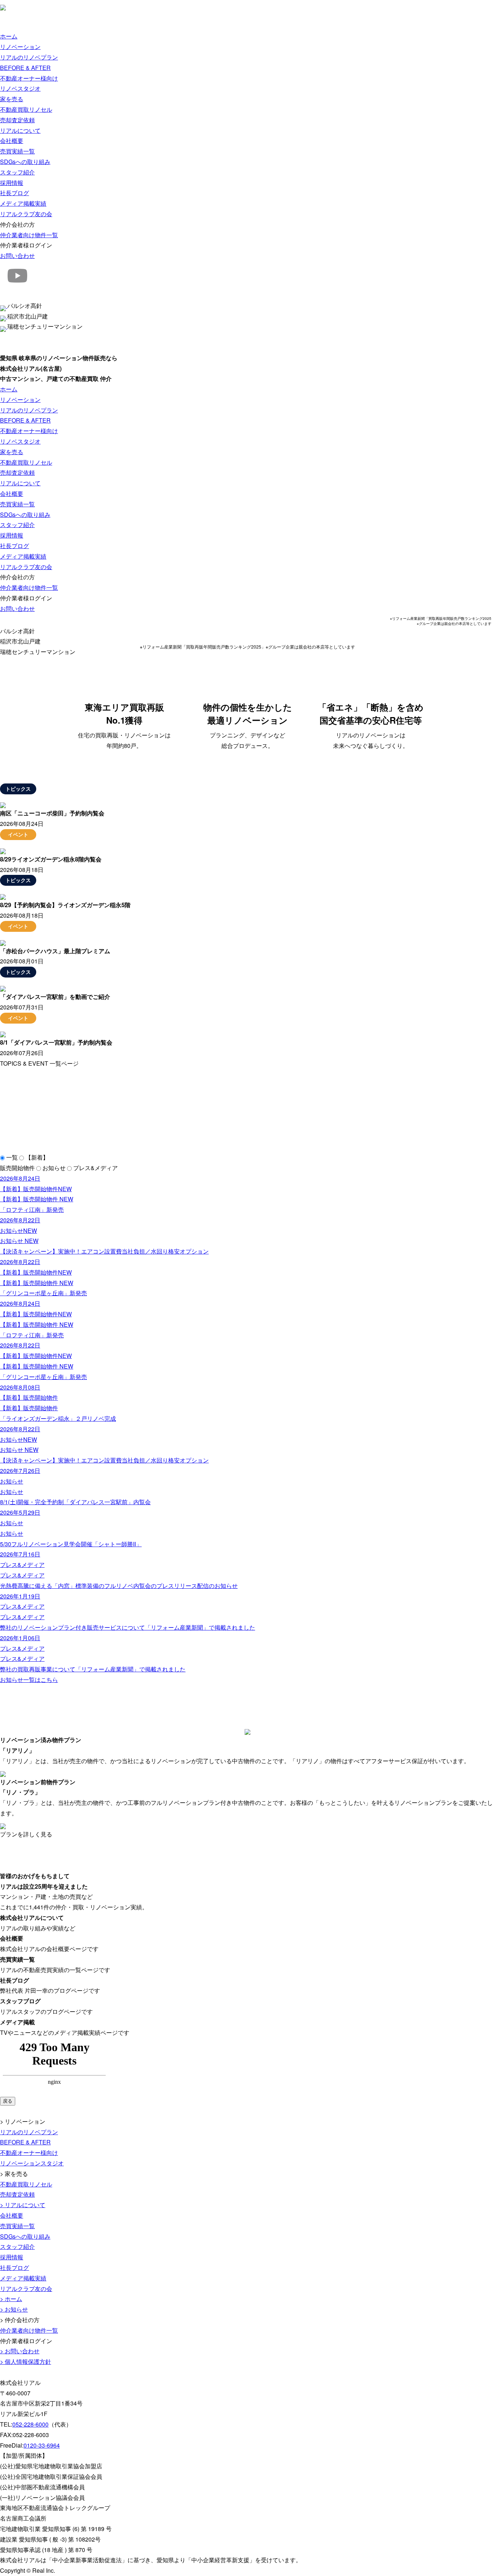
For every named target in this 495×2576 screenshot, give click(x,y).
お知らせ (54, 1168)
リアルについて (20, 130)
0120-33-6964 (42, 2445)
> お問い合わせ (20, 2351)
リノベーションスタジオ (32, 2163)
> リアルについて (23, 2205)
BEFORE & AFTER (25, 68)
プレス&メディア (95, 1168)
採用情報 (12, 183)
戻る (8, 2101)
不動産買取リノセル (26, 109)
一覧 (12, 1157)
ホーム (9, 36)
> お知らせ (14, 2309)
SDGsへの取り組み (25, 162)
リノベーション (20, 47)
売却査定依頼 (17, 120)
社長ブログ (14, 193)
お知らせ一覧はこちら (29, 1680)
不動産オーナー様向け (29, 78)
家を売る (12, 99)
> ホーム (11, 2299)
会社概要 (12, 141)
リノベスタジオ (20, 88)
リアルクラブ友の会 (26, 214)
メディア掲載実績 (23, 203)
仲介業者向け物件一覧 (29, 235)
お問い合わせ (17, 256)
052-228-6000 (30, 2424)
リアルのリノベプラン (29, 57)
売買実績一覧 (17, 151)
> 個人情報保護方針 (26, 2361)
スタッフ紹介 (17, 172)
